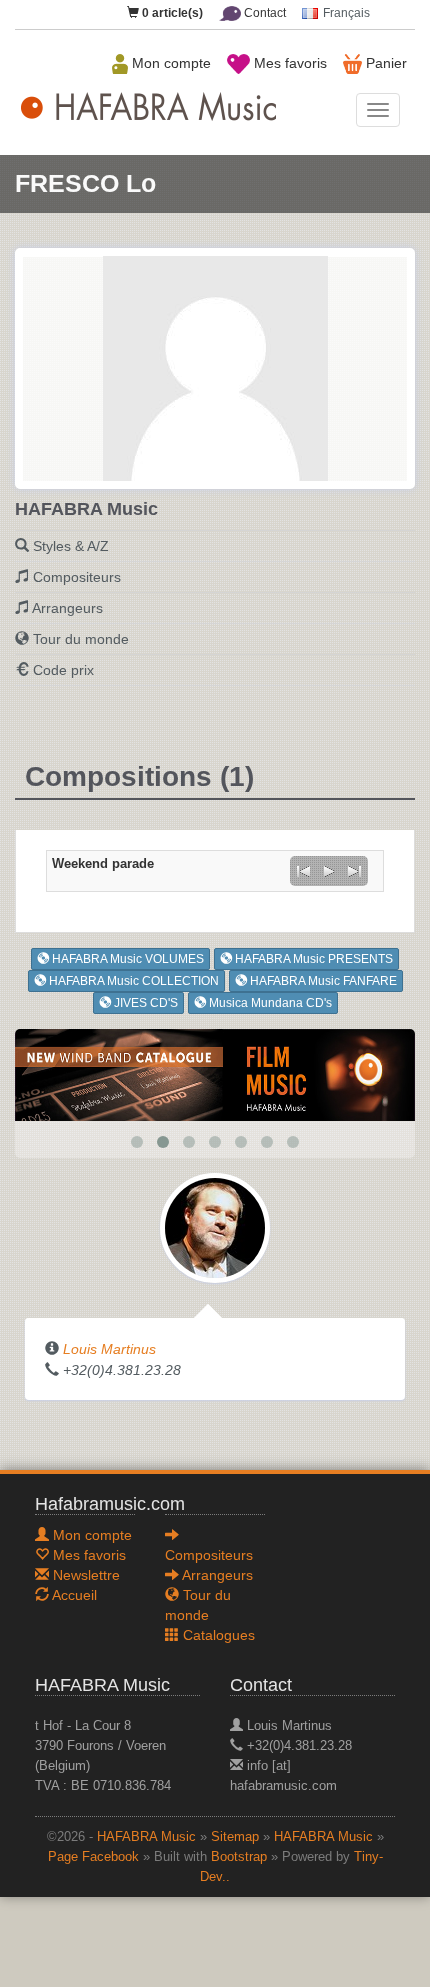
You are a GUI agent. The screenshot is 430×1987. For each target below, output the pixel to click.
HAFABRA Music (146, 1837)
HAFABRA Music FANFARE (322, 981)
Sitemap (235, 1837)
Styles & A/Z (71, 546)
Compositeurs (77, 577)
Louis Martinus (109, 1349)
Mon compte (169, 63)
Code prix (63, 670)
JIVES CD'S (144, 1003)
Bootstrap (239, 1857)
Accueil (73, 1595)
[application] (329, 871)
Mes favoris (288, 63)
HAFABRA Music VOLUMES (126, 959)
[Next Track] (355, 871)
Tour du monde (81, 639)
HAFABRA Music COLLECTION (132, 981)
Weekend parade (103, 864)
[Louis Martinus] (215, 1227)
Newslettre (84, 1575)
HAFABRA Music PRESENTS (312, 959)
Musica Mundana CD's (269, 1003)
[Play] (329, 871)
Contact (263, 13)
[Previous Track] (303, 871)
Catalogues (217, 1635)
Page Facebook (93, 1857)
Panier (384, 63)
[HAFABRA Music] (215, 1074)
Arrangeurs (67, 608)
